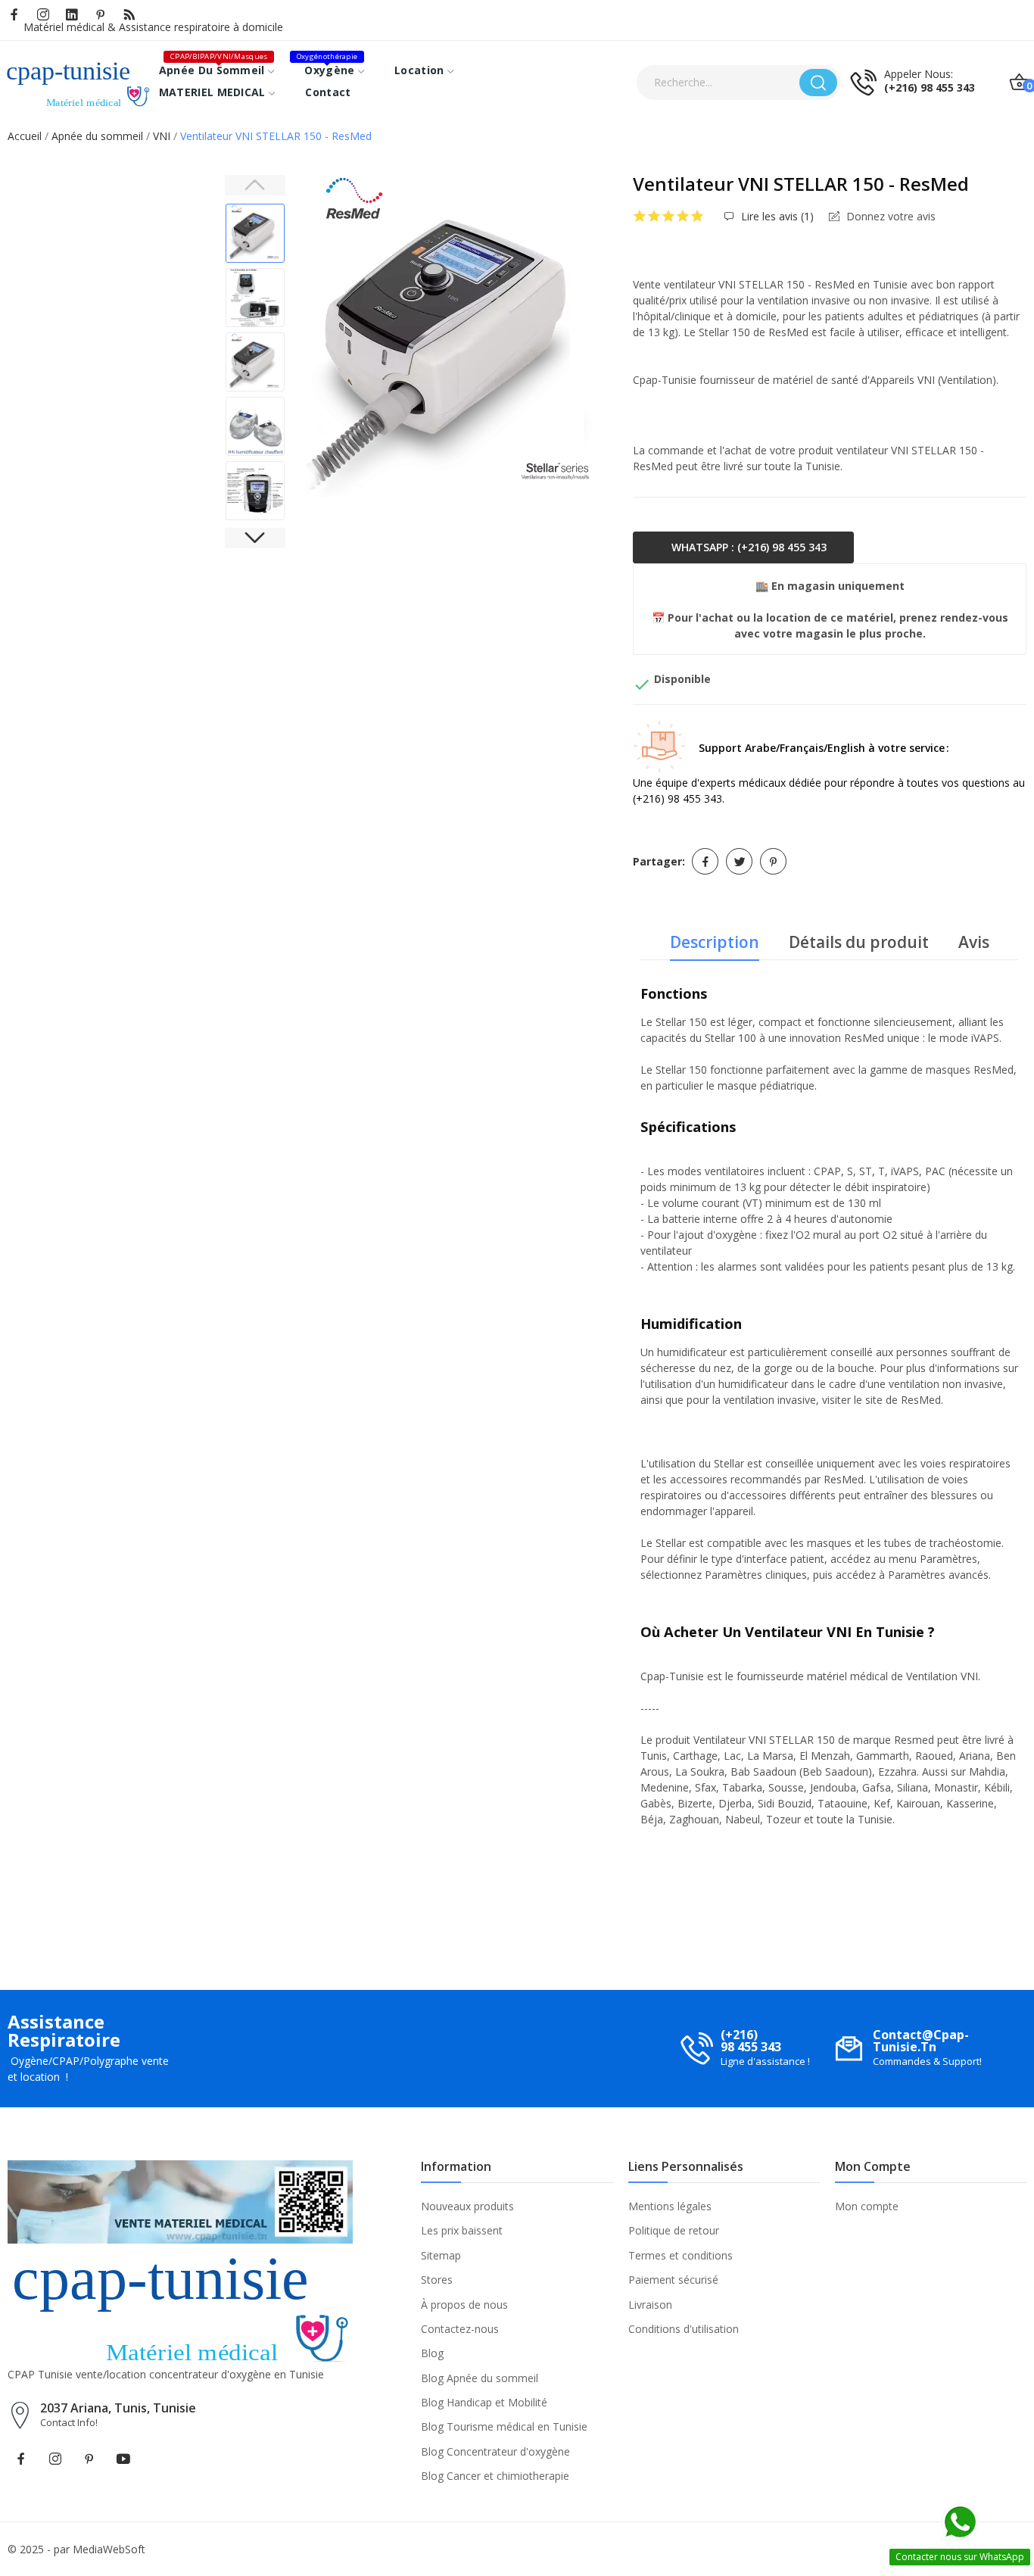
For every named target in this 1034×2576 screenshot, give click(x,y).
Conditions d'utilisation (684, 2329)
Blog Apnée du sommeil (480, 2378)
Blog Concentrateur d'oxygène (495, 2451)
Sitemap (441, 2255)
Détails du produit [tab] (859, 942)
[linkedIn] (72, 15)
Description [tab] (715, 942)
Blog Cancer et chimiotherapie (495, 2476)
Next (591, 338)
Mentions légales (670, 2206)
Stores (437, 2280)
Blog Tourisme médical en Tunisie (504, 2426)
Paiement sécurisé (673, 2280)
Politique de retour (674, 2230)
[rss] (129, 15)
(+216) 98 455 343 (930, 88)
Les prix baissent (462, 2230)
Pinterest (773, 861)
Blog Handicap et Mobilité (484, 2402)
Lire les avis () (776, 217)
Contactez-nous (460, 2329)
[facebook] (14, 15)
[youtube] (123, 2459)
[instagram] (43, 15)
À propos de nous (464, 2305)
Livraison (650, 2305)
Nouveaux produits (467, 2206)
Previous (324, 338)
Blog (432, 2353)
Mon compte (867, 2206)
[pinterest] (101, 15)
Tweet (739, 861)
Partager (705, 861)
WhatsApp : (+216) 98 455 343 (747, 547)
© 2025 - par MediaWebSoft (76, 2549)
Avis (974, 942)
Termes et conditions (681, 2255)
